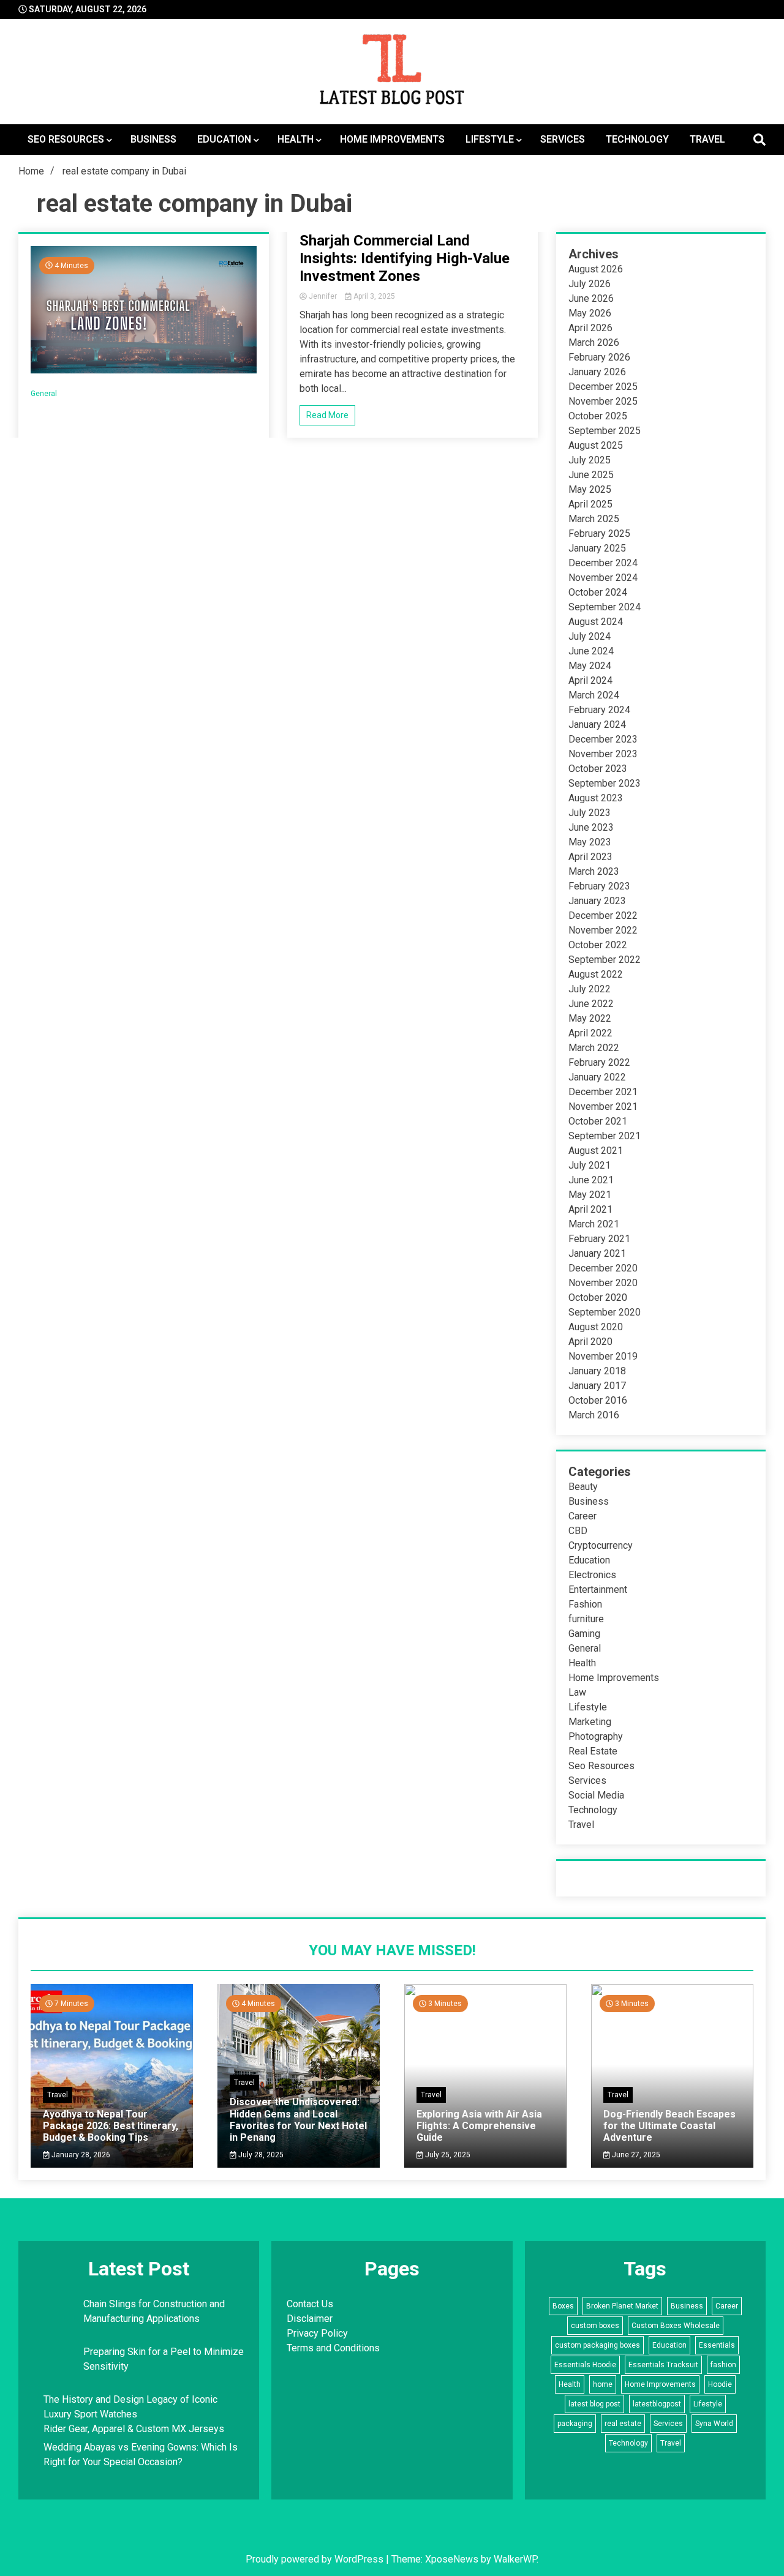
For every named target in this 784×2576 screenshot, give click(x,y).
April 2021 (590, 1209)
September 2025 (605, 431)
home (603, 2384)
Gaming (584, 1634)
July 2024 (590, 636)
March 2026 (594, 343)
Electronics (592, 1575)
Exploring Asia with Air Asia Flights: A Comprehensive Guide (479, 2126)
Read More (327, 415)
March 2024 (594, 695)
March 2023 (594, 871)
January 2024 (597, 724)
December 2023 (603, 739)
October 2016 (598, 1400)
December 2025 (603, 387)
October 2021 (598, 1121)
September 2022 (605, 960)
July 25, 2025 (447, 2155)
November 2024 (603, 578)
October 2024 (598, 592)
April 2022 (590, 1033)
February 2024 (599, 710)
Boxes (563, 2306)
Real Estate (593, 1751)
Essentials (717, 2345)
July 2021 (590, 1165)
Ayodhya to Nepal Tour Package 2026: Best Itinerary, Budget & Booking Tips (111, 2126)
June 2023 (591, 827)
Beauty (583, 1487)
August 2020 (596, 1327)
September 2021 (605, 1136)
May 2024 (590, 666)
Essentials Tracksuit (663, 2365)
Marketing (590, 1722)
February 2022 (599, 1062)
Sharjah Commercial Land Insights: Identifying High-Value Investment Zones (405, 258)
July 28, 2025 (260, 2155)
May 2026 (590, 313)
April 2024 (590, 680)
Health (296, 139)
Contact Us (310, 2304)
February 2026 (599, 357)
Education (224, 139)
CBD (578, 1531)
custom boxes (595, 2326)
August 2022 (596, 974)
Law (577, 1692)
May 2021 (590, 1195)
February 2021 (599, 1239)
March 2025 (594, 519)
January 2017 (597, 1386)
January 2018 (597, 1371)
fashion (723, 2365)
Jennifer (323, 296)
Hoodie (720, 2384)
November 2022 (603, 930)
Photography (596, 1736)
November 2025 (603, 401)
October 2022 (598, 945)
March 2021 (594, 1224)
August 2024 (596, 622)
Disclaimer (310, 2319)
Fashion (585, 1604)
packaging (575, 2424)
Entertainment (598, 1589)
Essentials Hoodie (585, 2365)
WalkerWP (515, 2559)
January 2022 (597, 1077)
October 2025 (598, 416)
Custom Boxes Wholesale (676, 2326)
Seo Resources (66, 139)
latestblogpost (657, 2404)
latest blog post (594, 2404)
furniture (586, 1619)
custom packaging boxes (597, 2345)
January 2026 (597, 372)
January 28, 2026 (80, 2155)
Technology (637, 139)
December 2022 (603, 915)
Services (563, 139)
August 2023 (596, 798)
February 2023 (599, 886)
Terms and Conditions (333, 2348)
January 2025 (597, 548)
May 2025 (590, 489)
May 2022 (590, 1018)
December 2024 (603, 563)
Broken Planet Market (622, 2306)
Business (153, 139)
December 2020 (603, 1268)
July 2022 (590, 989)
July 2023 (590, 813)
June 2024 (591, 651)
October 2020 (598, 1297)
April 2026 (590, 328)
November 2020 (603, 1283)
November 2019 (603, 1356)
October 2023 (598, 769)
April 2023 (590, 857)
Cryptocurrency (601, 1545)
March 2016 (594, 1415)
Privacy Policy (317, 2333)
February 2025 (599, 534)
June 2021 (591, 1180)
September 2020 (605, 1312)
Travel (707, 139)
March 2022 (594, 1048)
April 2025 (590, 504)
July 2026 (590, 284)
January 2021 (597, 1253)
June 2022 (591, 1004)
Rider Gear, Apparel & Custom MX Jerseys (134, 2429)
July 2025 (590, 460)
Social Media (596, 1795)
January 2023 (597, 901)
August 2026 (596, 269)
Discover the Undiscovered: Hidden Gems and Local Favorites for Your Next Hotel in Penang (298, 2120)
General (44, 394)
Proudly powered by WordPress (316, 2559)
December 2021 (603, 1092)
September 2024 (605, 607)
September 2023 (605, 783)
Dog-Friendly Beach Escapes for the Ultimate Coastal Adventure (669, 2126)
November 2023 (603, 754)
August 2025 (596, 445)
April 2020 (590, 1342)
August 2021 (596, 1151)
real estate (623, 2424)
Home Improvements (392, 139)
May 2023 (590, 842)
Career (582, 1516)
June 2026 (591, 298)
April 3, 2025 (373, 296)
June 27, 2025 (635, 2155)
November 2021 (603, 1106)
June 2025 (591, 475)
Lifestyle (490, 139)
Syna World (714, 2424)
